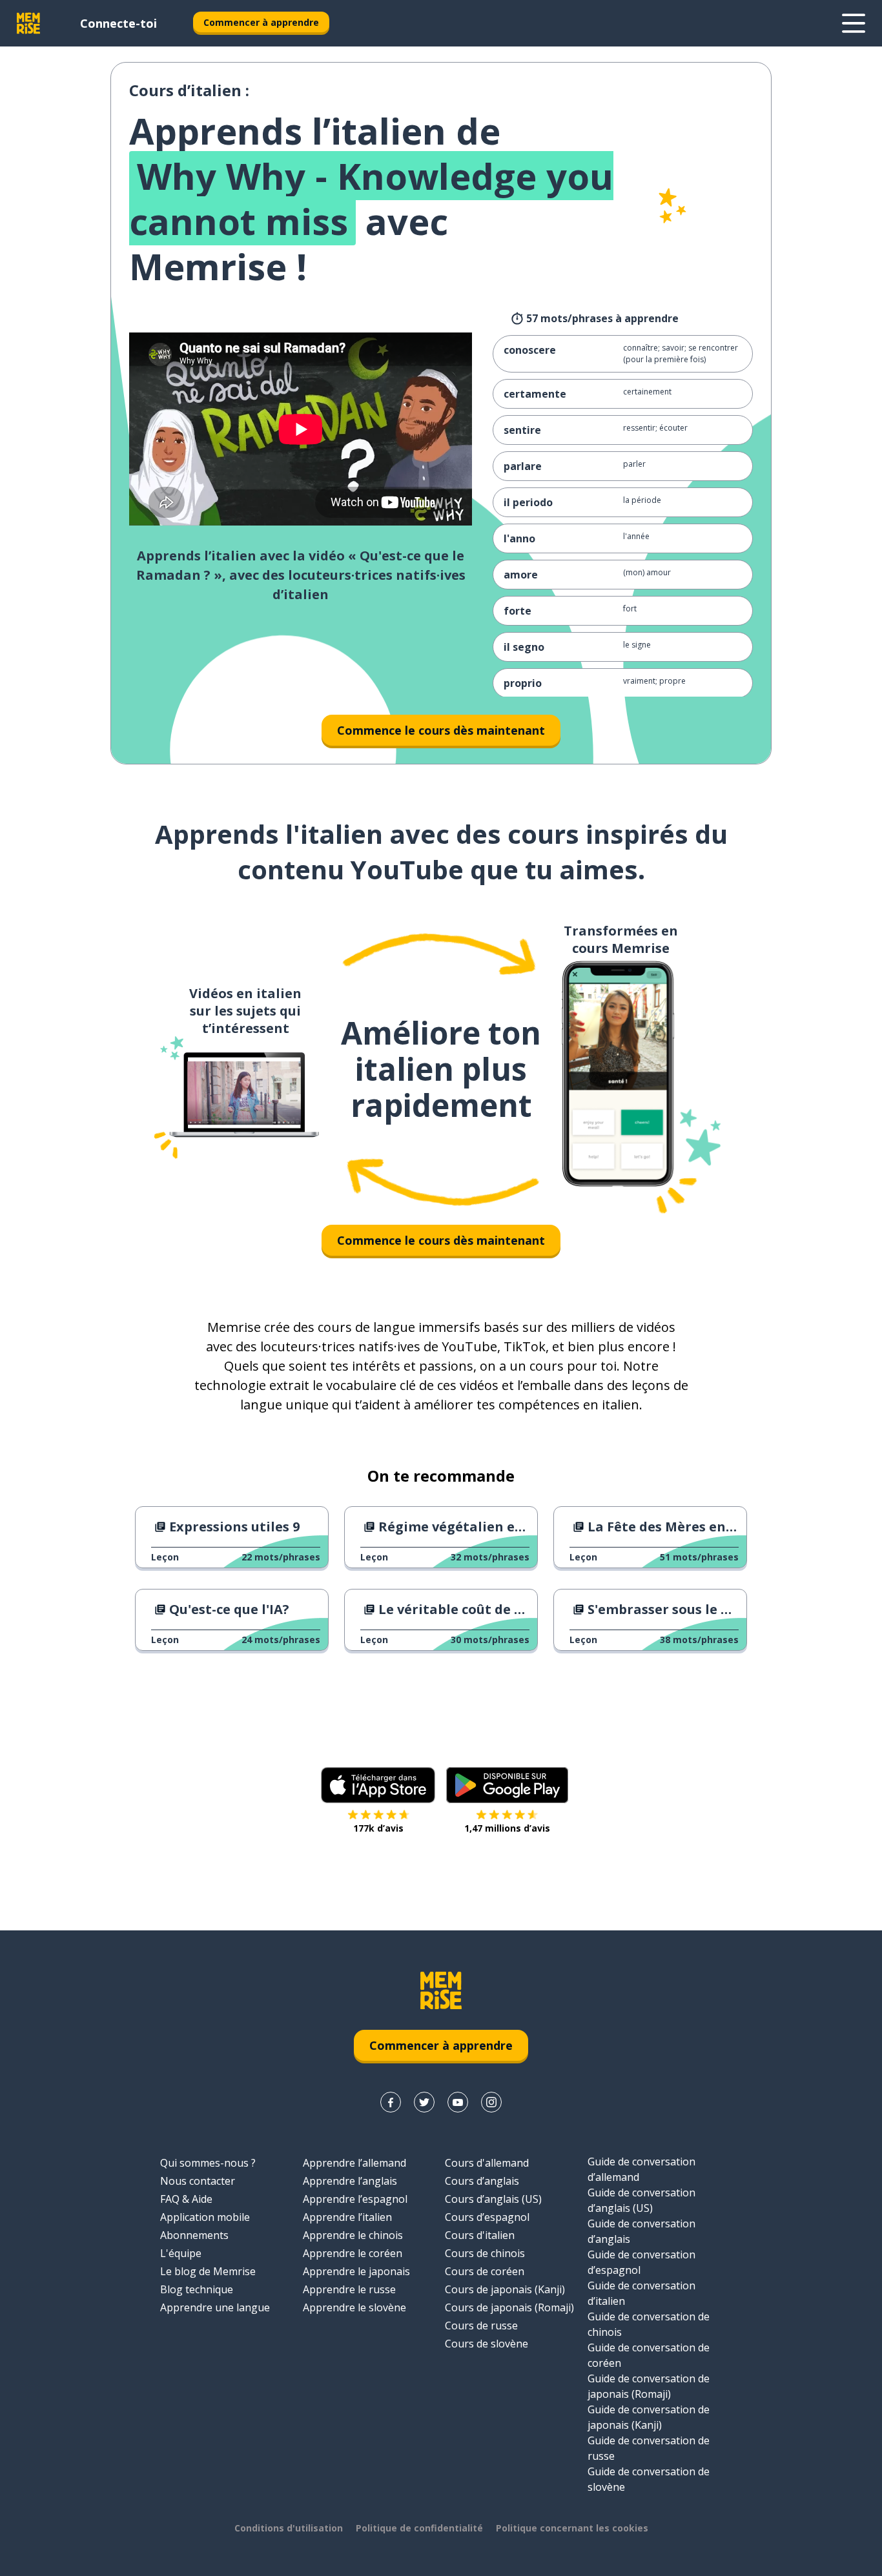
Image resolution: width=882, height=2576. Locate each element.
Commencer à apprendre (261, 22)
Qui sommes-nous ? (208, 2163)
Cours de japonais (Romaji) (509, 2307)
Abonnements (194, 2235)
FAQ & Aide (186, 2199)
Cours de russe (481, 2326)
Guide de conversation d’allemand (641, 2169)
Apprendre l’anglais (350, 2181)
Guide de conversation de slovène (649, 2479)
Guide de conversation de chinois (649, 2324)
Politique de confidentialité (419, 2528)
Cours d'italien (480, 2235)
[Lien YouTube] (458, 2102)
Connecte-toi (118, 23)
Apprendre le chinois (353, 2235)
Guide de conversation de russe (649, 2448)
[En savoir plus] (854, 23)
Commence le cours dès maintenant (441, 730)
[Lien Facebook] (391, 2102)
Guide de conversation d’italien (641, 2293)
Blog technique (197, 2289)
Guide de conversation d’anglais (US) (641, 2200)
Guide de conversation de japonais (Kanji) (649, 2417)
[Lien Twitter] (424, 2102)
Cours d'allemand (487, 2163)
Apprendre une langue (215, 2307)
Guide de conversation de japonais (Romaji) (649, 2386)
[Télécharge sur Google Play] (507, 1785)
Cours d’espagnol (487, 2217)
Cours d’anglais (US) (493, 2199)
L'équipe (181, 2253)
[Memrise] (28, 23)
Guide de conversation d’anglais (641, 2231)
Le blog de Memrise (208, 2271)
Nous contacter (198, 2181)
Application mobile (205, 2217)
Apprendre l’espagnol (355, 2199)
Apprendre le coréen (353, 2253)
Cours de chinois (485, 2253)
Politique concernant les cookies (572, 2528)
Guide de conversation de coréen (649, 2355)
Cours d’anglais (482, 2181)
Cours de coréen (485, 2271)
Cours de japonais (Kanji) (505, 2289)
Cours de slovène (487, 2344)
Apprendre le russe (349, 2289)
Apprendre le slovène (354, 2307)
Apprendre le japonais (356, 2271)
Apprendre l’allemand (354, 2163)
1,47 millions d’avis (507, 1828)
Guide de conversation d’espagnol (641, 2262)
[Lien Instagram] (491, 2102)
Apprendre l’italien (347, 2217)
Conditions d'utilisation (289, 2528)
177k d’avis (378, 1828)
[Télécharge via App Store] (378, 1785)
